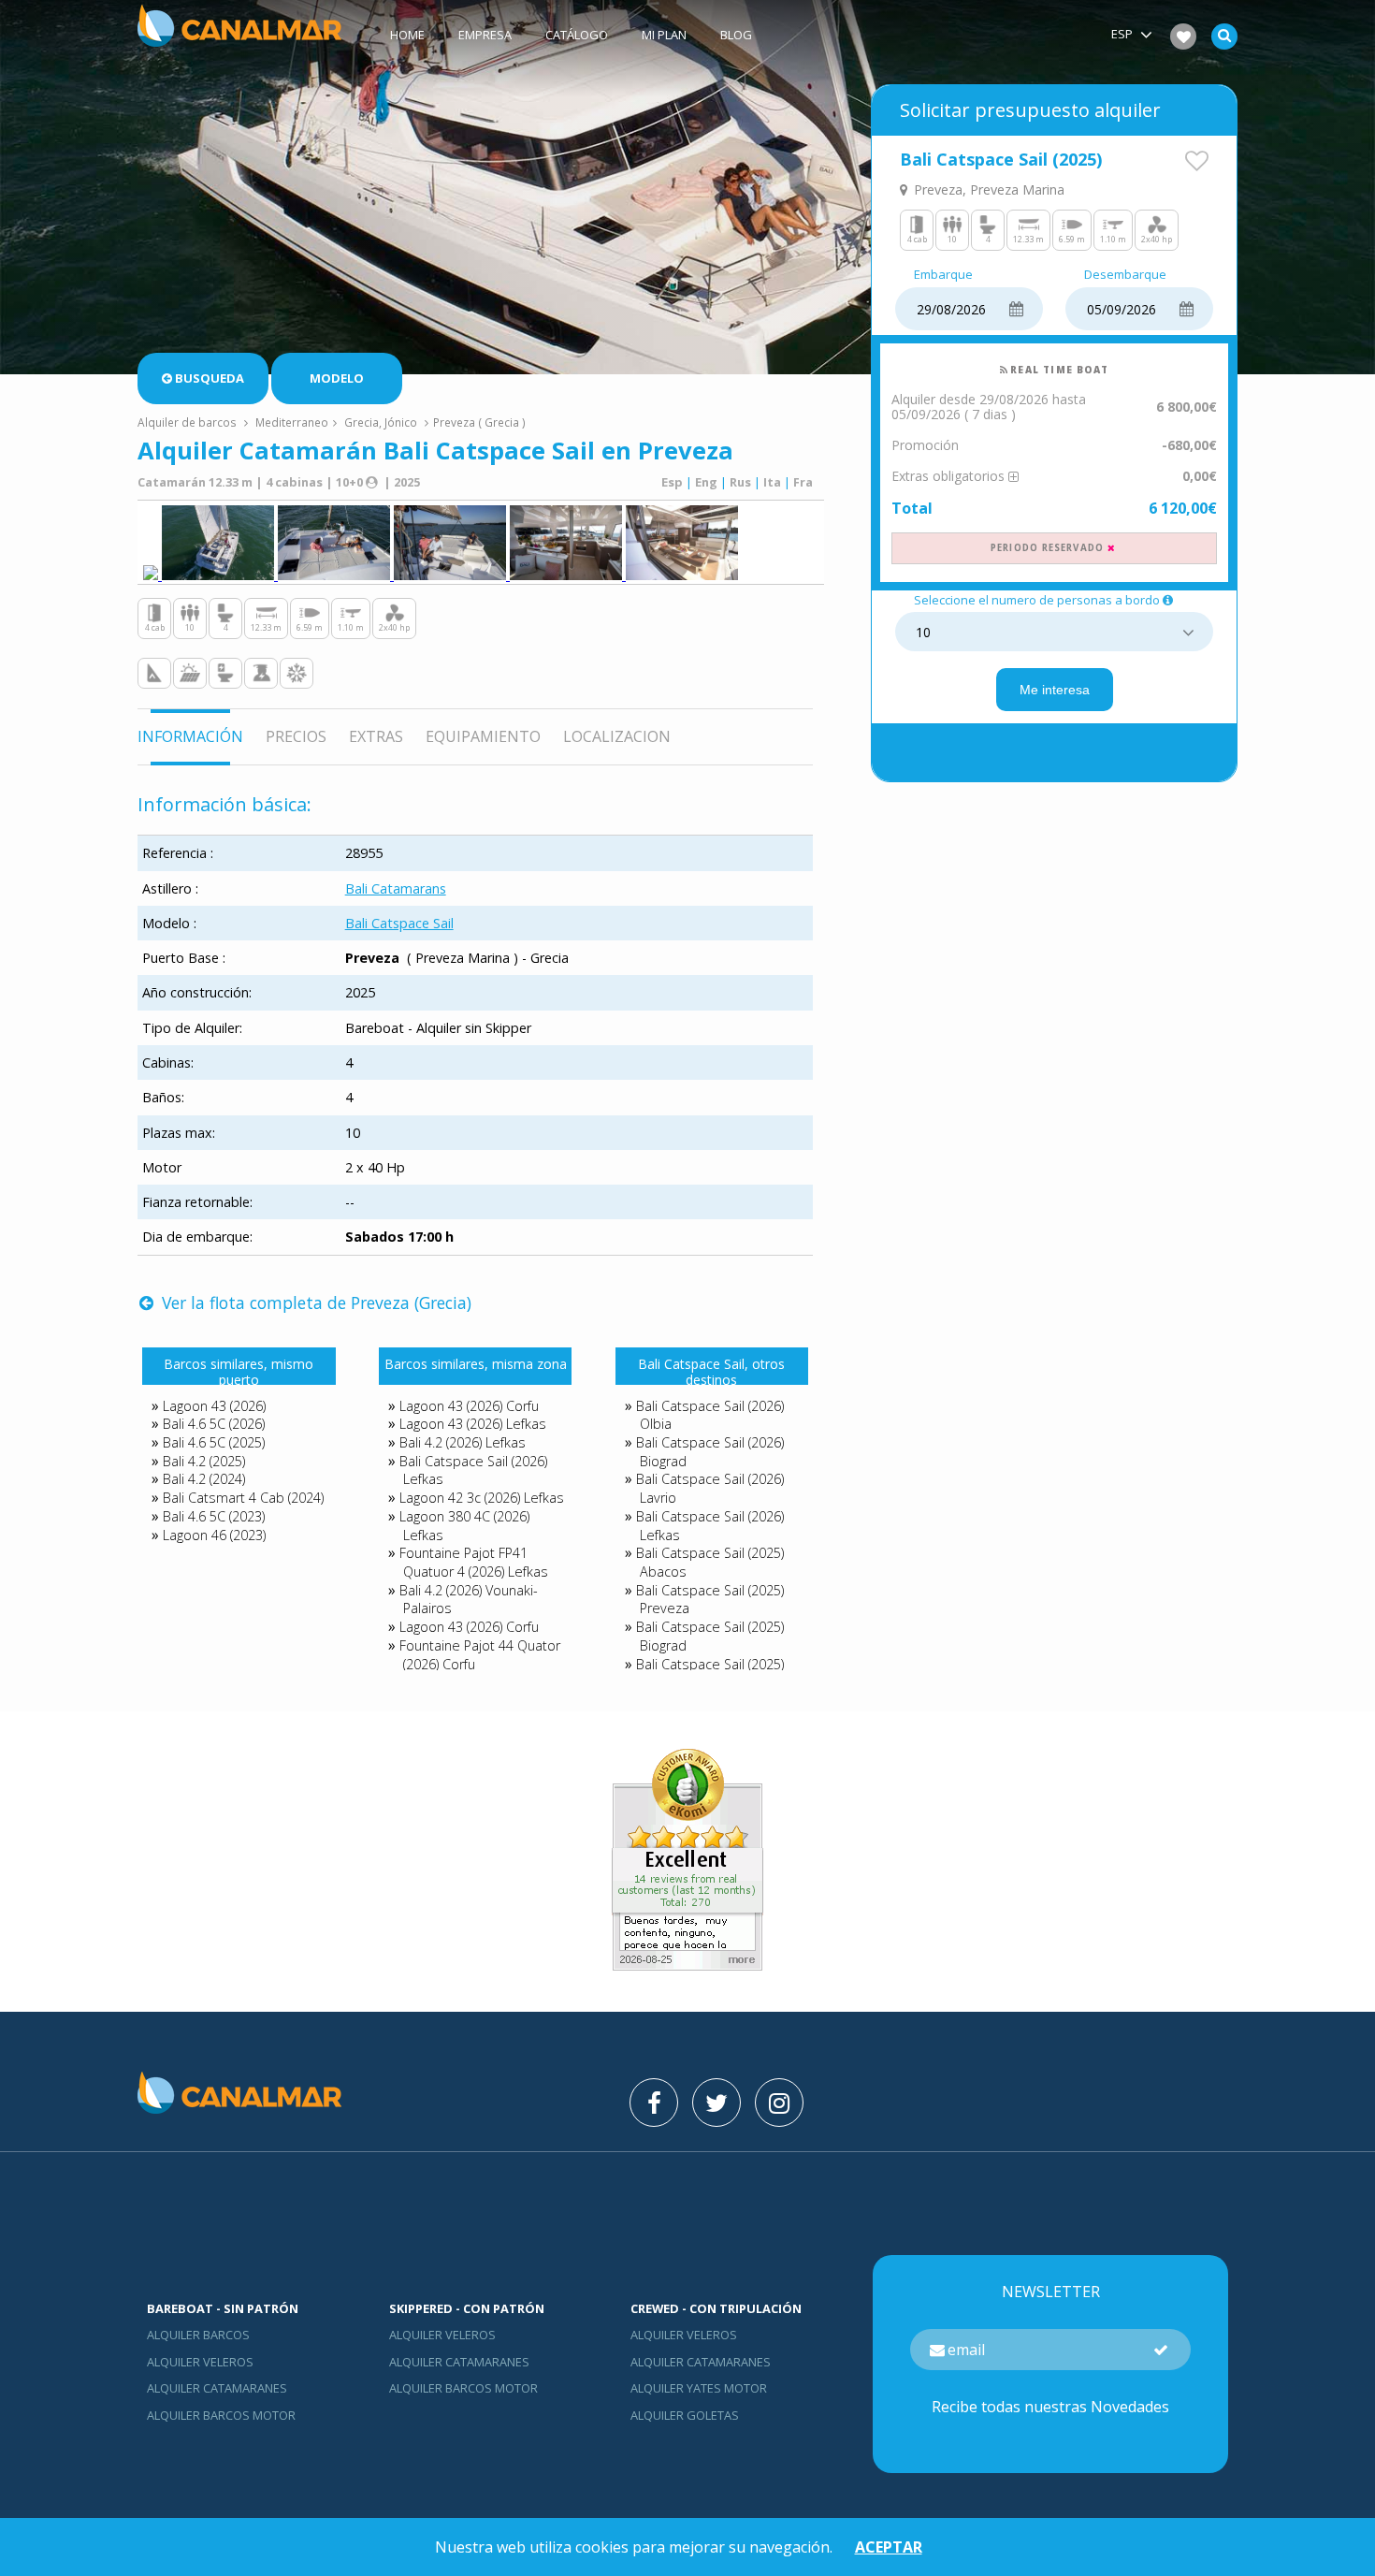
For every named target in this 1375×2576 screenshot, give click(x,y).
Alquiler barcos (198, 2335)
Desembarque (1125, 275)
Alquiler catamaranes (217, 2388)
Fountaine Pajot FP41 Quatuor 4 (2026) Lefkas (474, 1562)
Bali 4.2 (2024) (204, 1479)
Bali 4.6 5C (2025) (214, 1442)
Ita (772, 482)
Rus (740, 482)
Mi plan (664, 35)
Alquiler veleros (200, 2362)
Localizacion (617, 736)
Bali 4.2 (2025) (204, 1461)
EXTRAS (376, 736)
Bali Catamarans (396, 888)
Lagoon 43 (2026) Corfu (469, 1406)
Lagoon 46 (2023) (214, 1535)
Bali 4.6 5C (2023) (214, 1516)
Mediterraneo (292, 422)
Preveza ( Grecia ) (479, 422)
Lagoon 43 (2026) (214, 1406)
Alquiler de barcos (188, 422)
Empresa (485, 35)
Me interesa (1055, 690)
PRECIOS (296, 736)
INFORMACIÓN (190, 736)
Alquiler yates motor (699, 2388)
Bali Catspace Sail (399, 923)
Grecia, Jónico (381, 422)
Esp (672, 482)
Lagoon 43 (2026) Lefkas (473, 1424)
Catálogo (577, 35)
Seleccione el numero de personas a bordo (1037, 601)
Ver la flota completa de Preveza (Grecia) (314, 1303)
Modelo (337, 378)
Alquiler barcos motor (221, 2415)
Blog (736, 35)
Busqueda (210, 378)
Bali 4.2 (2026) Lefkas (463, 1442)
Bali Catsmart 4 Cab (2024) (243, 1498)
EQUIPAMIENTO (483, 736)
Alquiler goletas (685, 2415)
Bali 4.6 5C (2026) (214, 1424)
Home (407, 35)
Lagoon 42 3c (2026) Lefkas (482, 1498)
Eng (706, 482)
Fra (803, 482)
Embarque (943, 275)
